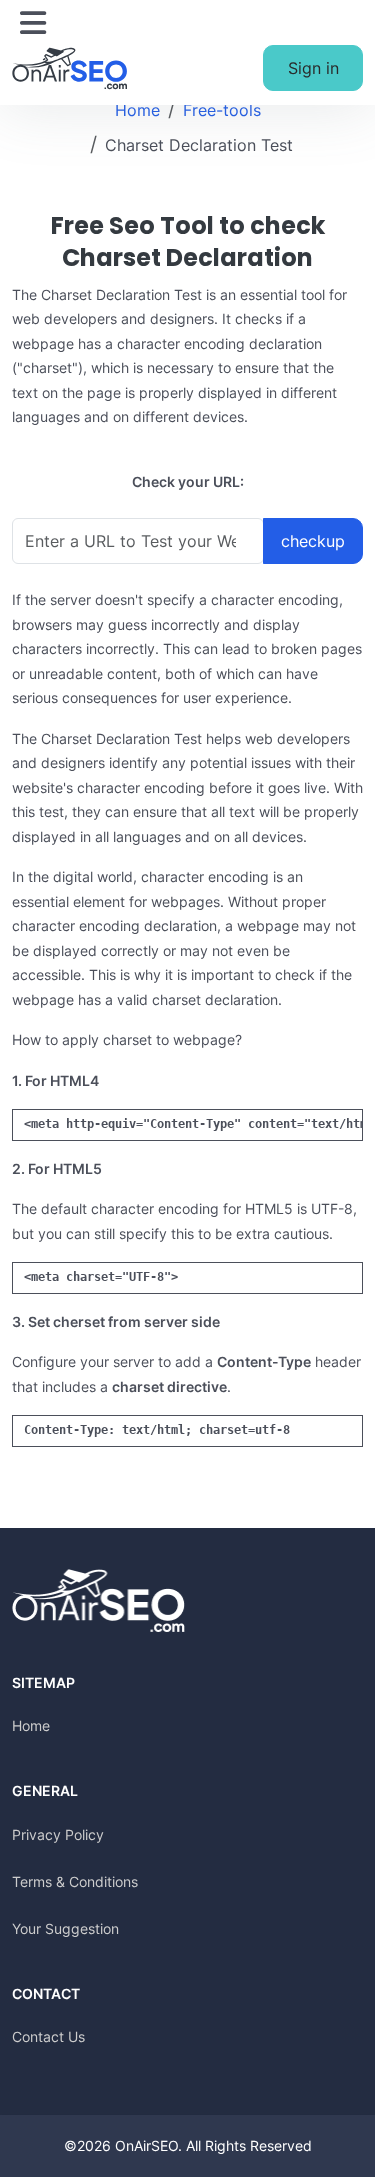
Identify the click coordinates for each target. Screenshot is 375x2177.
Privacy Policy (58, 1834)
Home (137, 110)
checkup (313, 541)
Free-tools (222, 110)
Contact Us (48, 2036)
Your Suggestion (65, 1928)
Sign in (313, 68)
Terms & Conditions (75, 1881)
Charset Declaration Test (199, 145)
